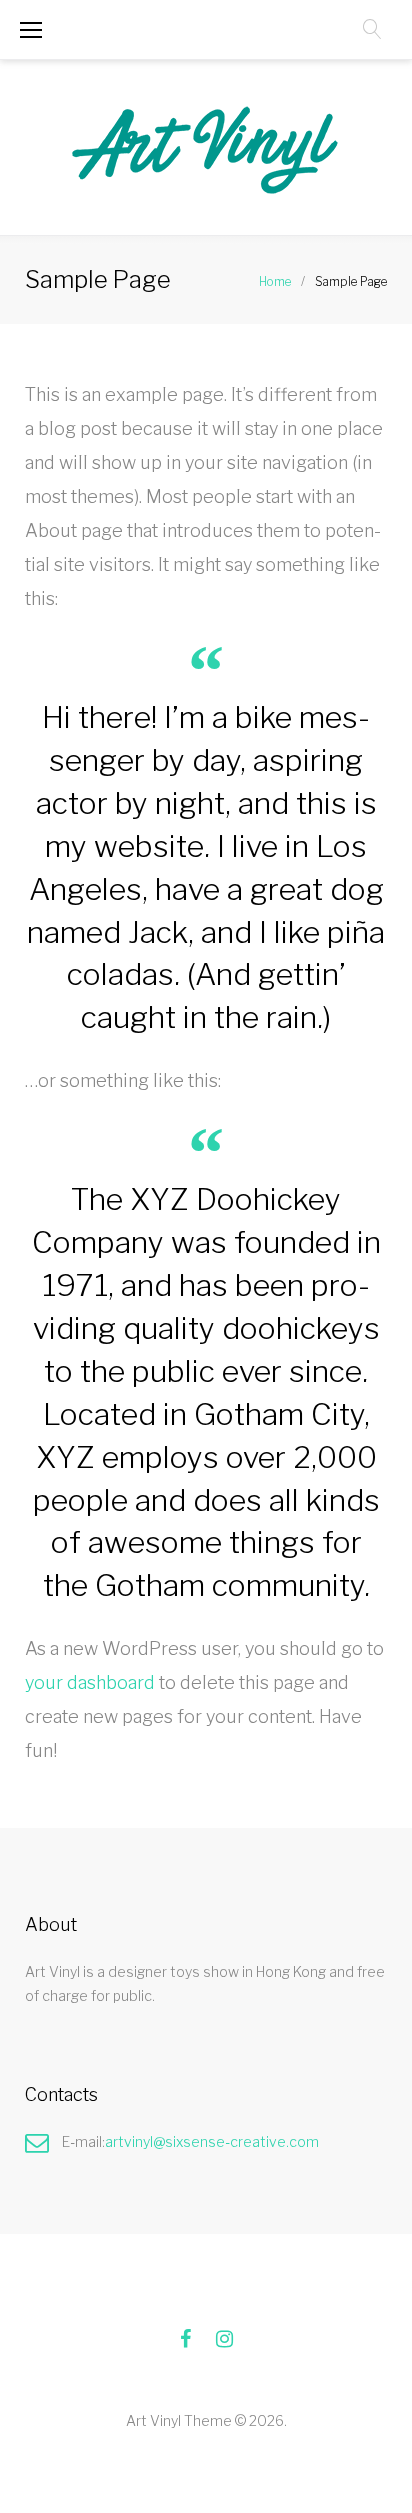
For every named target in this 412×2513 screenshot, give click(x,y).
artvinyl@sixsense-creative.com (212, 2141)
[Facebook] (185, 2339)
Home (275, 281)
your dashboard (90, 1682)
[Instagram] (224, 2339)
